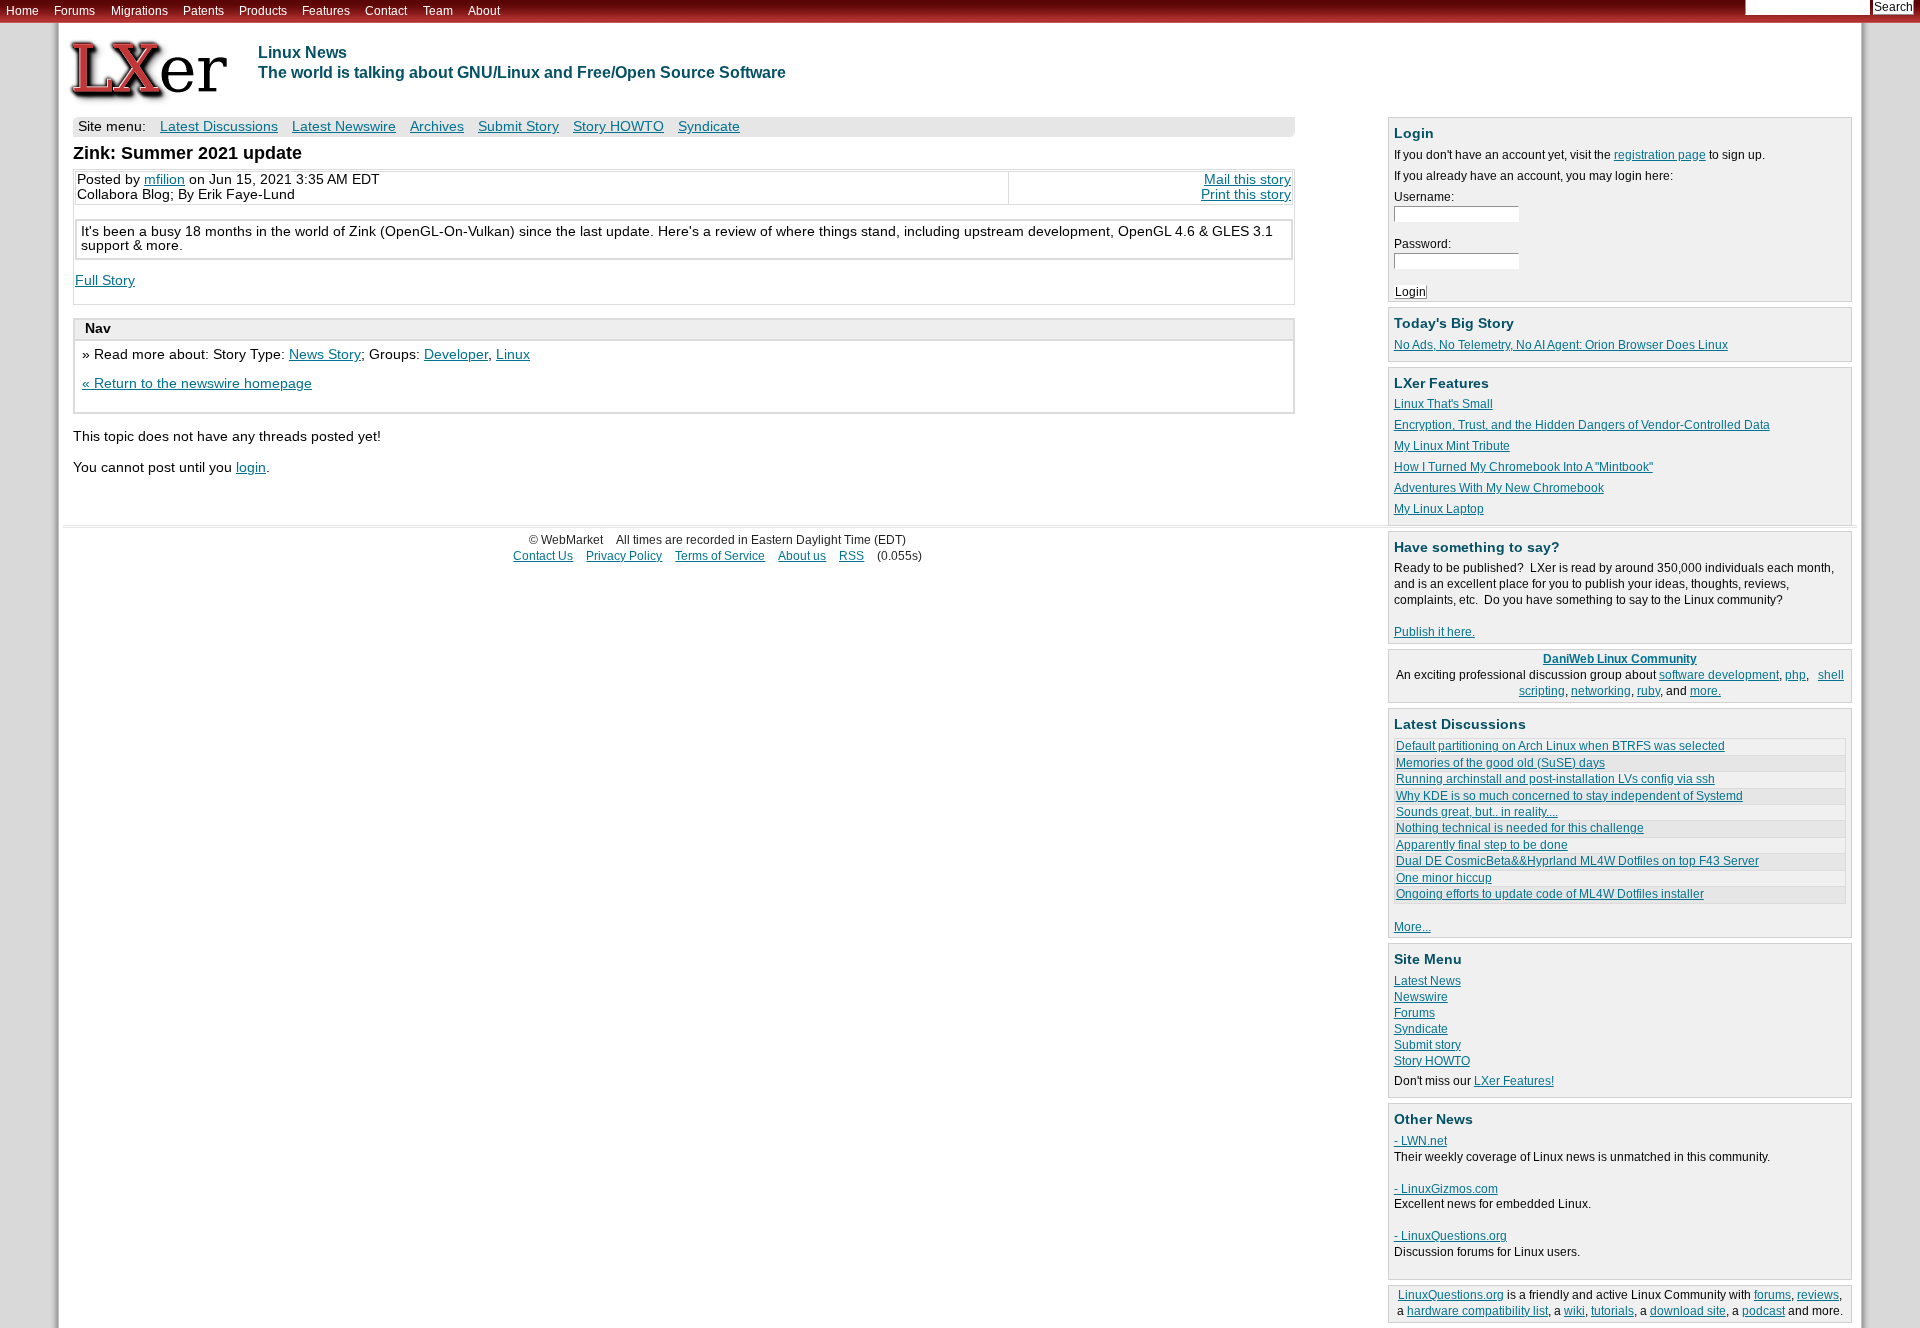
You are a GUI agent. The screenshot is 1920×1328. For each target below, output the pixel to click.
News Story (325, 354)
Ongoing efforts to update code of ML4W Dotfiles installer (1550, 894)
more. (1705, 691)
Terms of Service (720, 556)
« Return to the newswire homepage (197, 383)
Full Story (105, 280)
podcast (1763, 1311)
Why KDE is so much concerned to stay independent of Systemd (1569, 796)
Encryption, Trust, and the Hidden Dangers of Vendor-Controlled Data (1582, 425)
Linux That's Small (1443, 404)
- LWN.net (1420, 1141)
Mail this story (1247, 179)
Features (326, 11)
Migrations (139, 11)
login (251, 467)
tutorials (1612, 1311)
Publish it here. (1434, 632)
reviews (1818, 1295)
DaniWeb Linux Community (1620, 659)
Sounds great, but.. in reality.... (1477, 812)
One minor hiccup (1444, 878)
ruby (1648, 691)
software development (1719, 675)
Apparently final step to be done (1482, 845)
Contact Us (543, 556)
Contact (386, 11)
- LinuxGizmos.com (1446, 1189)
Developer (456, 354)
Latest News (1427, 981)
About (484, 11)
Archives (437, 126)
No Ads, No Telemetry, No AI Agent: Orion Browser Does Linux (1561, 345)
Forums (74, 11)
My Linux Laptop (1439, 509)
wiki (1574, 1311)
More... (1412, 927)
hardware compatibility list (1477, 1311)
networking (1601, 691)
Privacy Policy (624, 556)
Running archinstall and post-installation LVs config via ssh (1555, 779)
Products (263, 11)
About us (802, 556)
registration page (1660, 155)
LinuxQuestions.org (1451, 1295)
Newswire (1421, 997)
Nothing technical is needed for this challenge (1520, 828)
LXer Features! (1514, 1081)
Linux (513, 354)
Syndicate (1421, 1029)
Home (22, 11)
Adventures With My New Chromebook (1499, 488)
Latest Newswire (344, 126)
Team (438, 11)
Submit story (1427, 1045)
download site (1688, 1311)
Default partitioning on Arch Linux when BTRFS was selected (1560, 746)
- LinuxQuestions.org (1450, 1236)
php (1795, 675)
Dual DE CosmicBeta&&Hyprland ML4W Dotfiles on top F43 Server (1577, 861)
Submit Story (518, 126)
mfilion (164, 179)
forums (1772, 1295)
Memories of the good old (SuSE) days (1500, 763)
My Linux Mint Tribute (1452, 446)
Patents (203, 11)
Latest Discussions (219, 126)
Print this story (1246, 194)
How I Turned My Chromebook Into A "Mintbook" (1523, 467)
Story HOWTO (1432, 1061)
